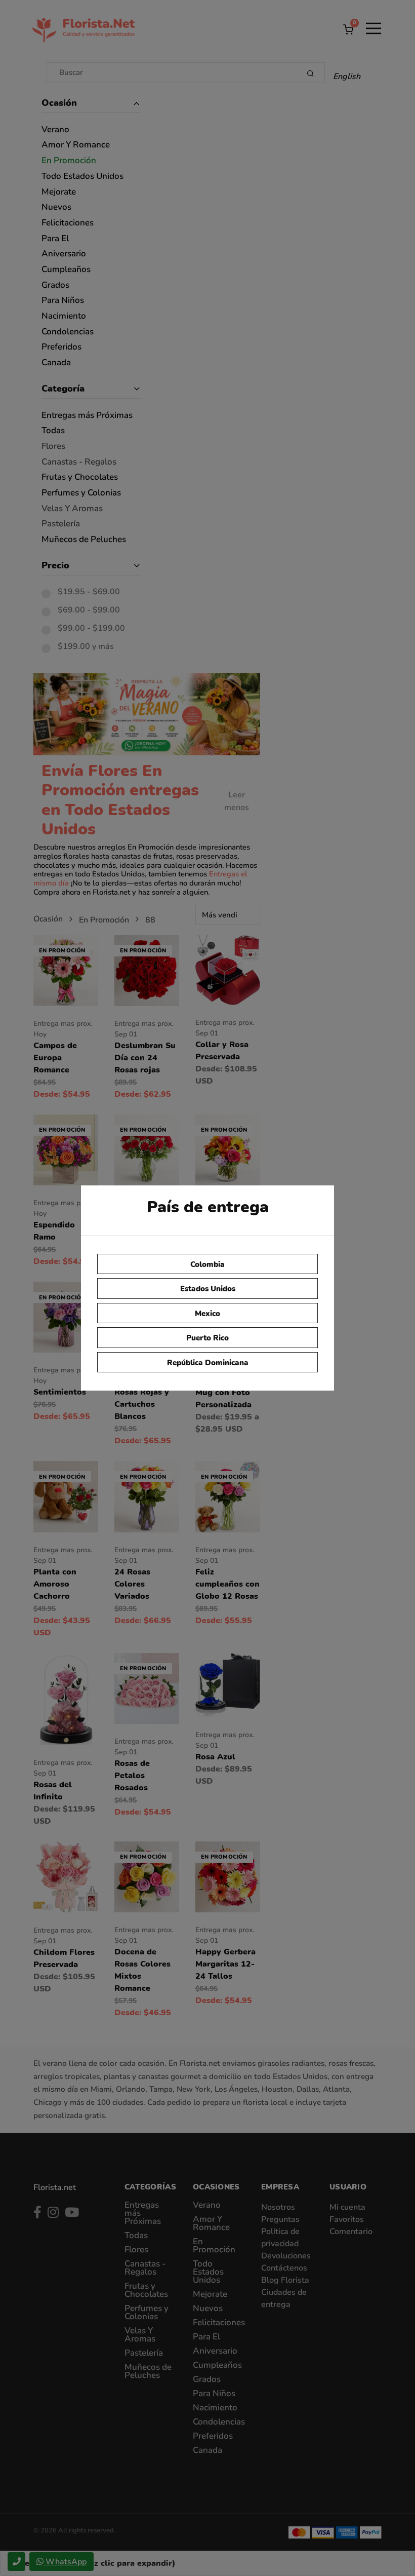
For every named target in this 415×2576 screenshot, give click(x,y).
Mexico (207, 1314)
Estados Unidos (208, 1289)
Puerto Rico (207, 1338)
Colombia (207, 1264)
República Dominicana (208, 1363)
